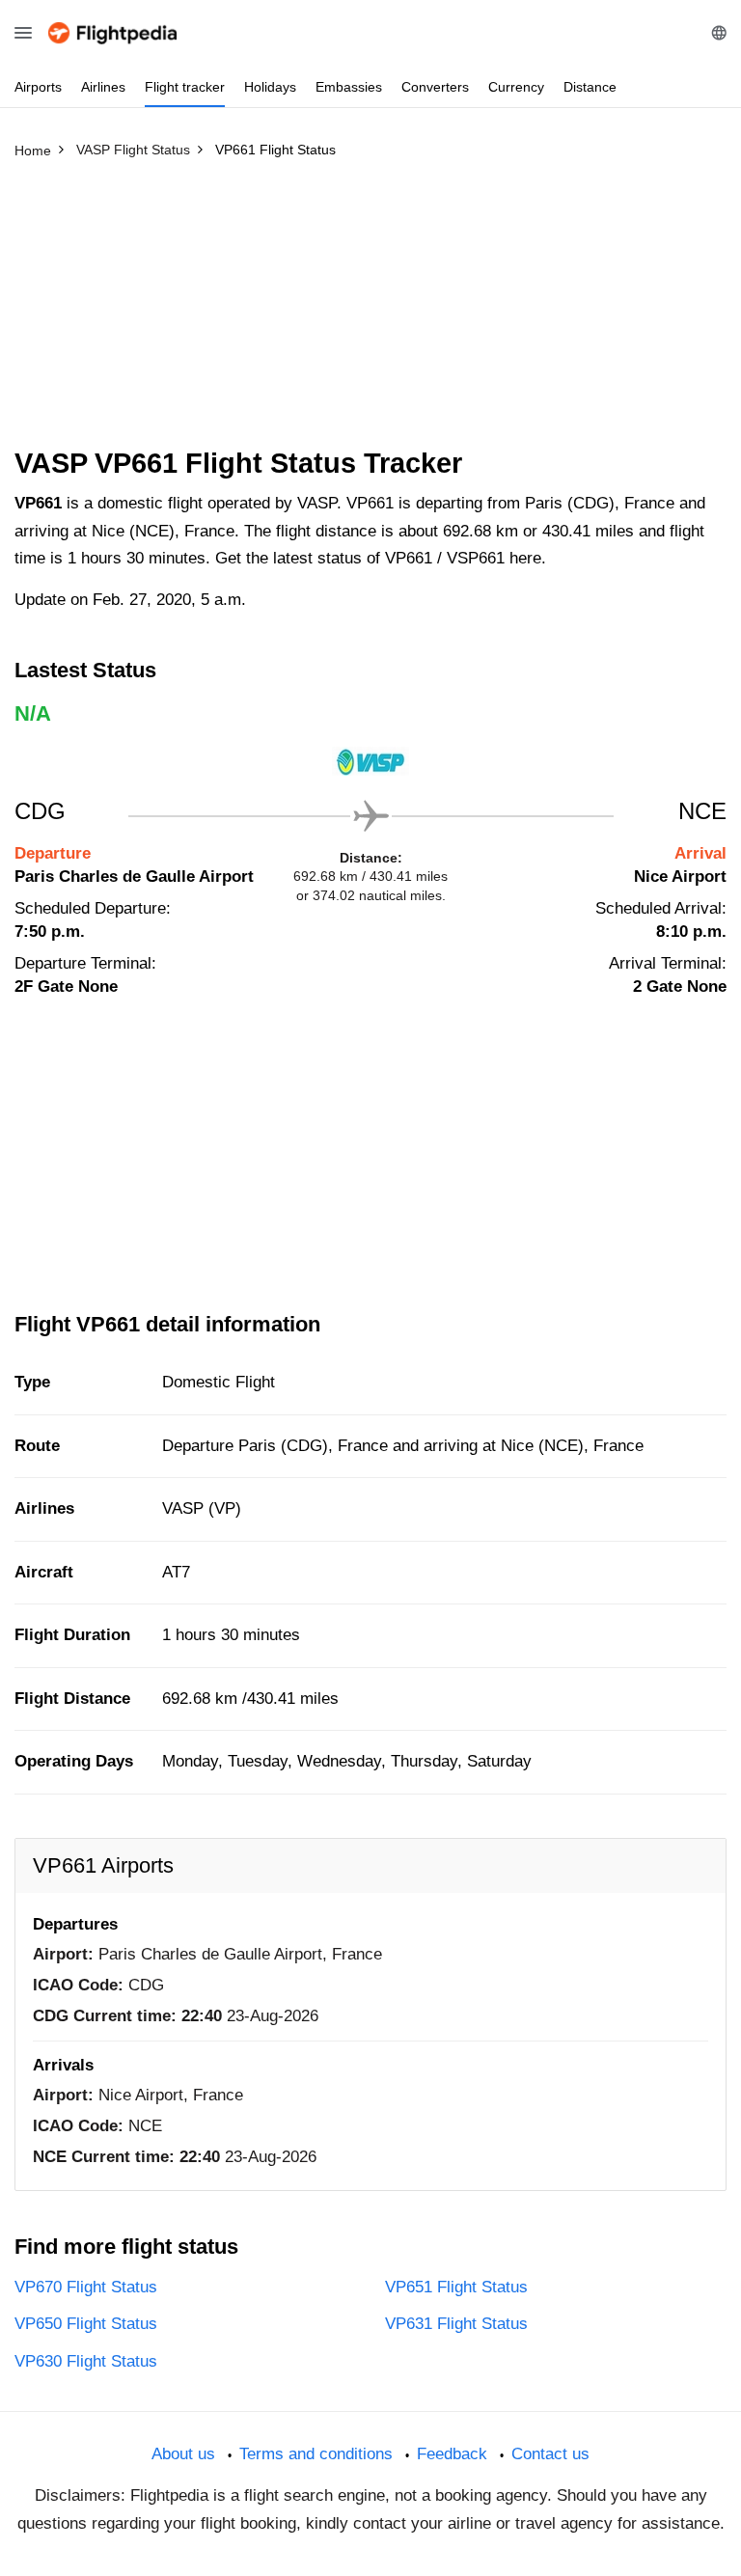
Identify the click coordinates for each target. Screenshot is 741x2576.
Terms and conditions (316, 2454)
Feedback (452, 2454)
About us (183, 2454)
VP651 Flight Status (456, 2287)
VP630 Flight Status (86, 2361)
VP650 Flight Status (86, 2324)
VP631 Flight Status (456, 2324)
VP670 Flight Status (86, 2287)
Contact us (550, 2454)
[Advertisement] (370, 312)
